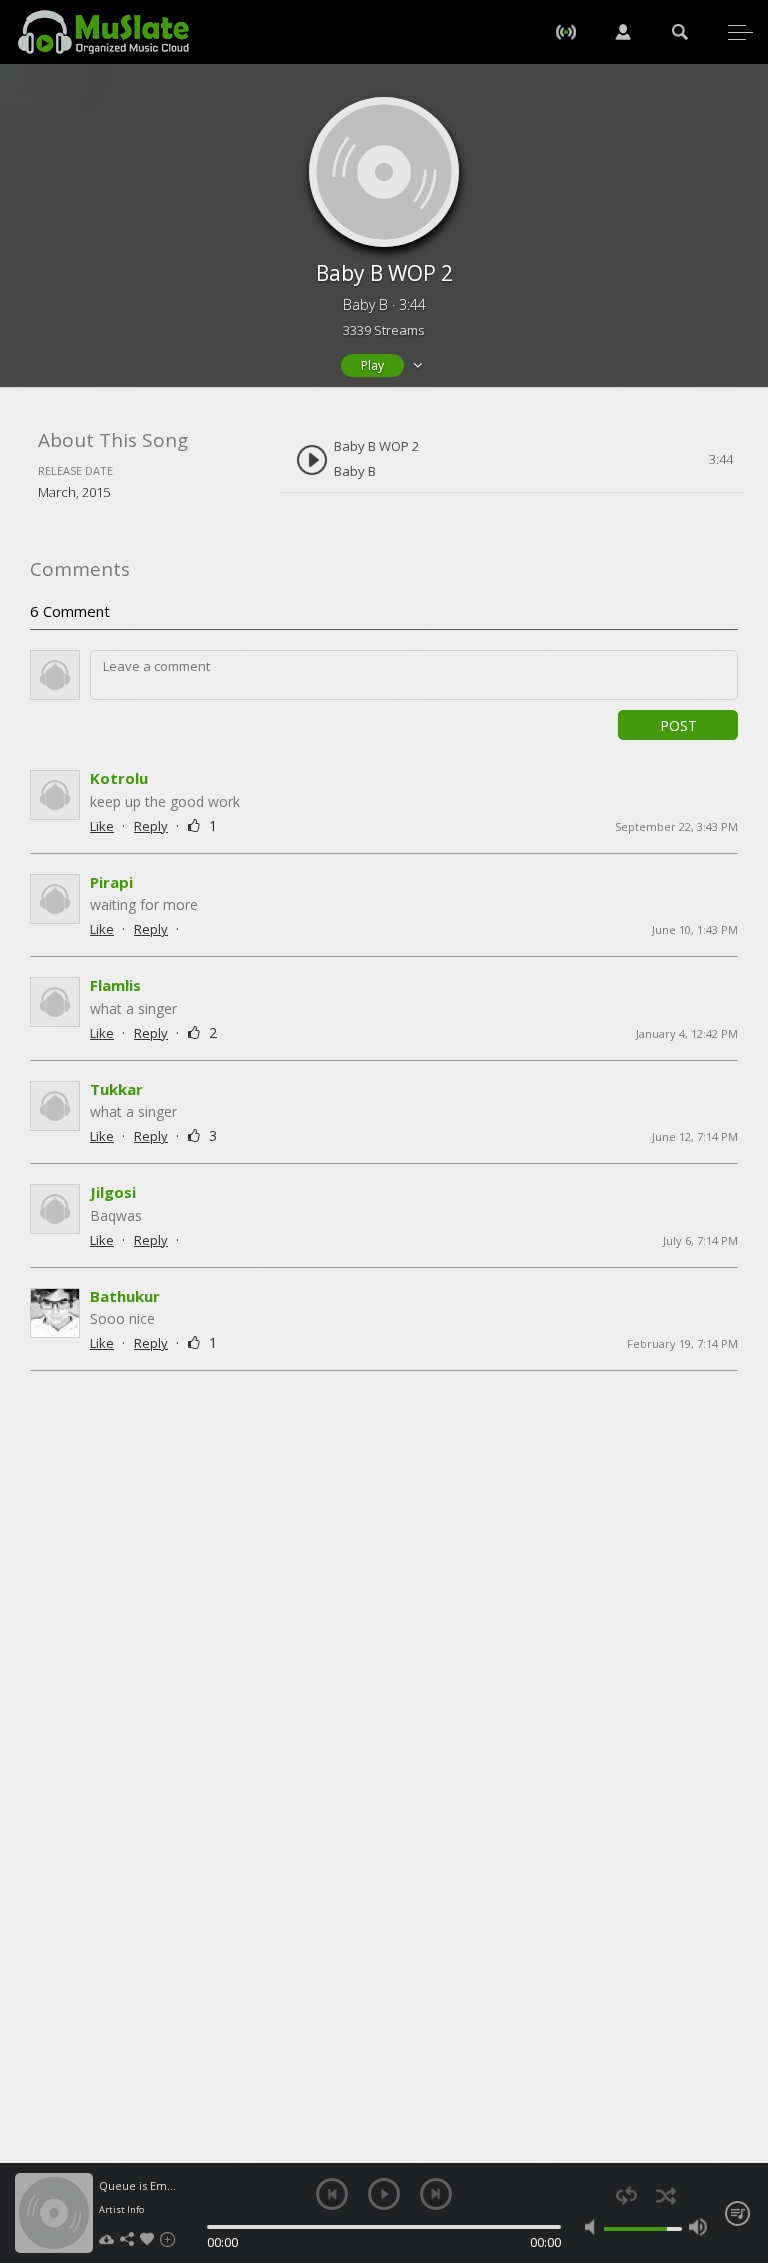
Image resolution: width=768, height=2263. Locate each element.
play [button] (384, 2194)
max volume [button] (698, 2227)
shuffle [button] (665, 2195)
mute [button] (594, 2227)
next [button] (436, 2194)
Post (678, 725)
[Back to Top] (738, 2133)
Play (372, 365)
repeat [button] (626, 2195)
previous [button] (332, 2194)
